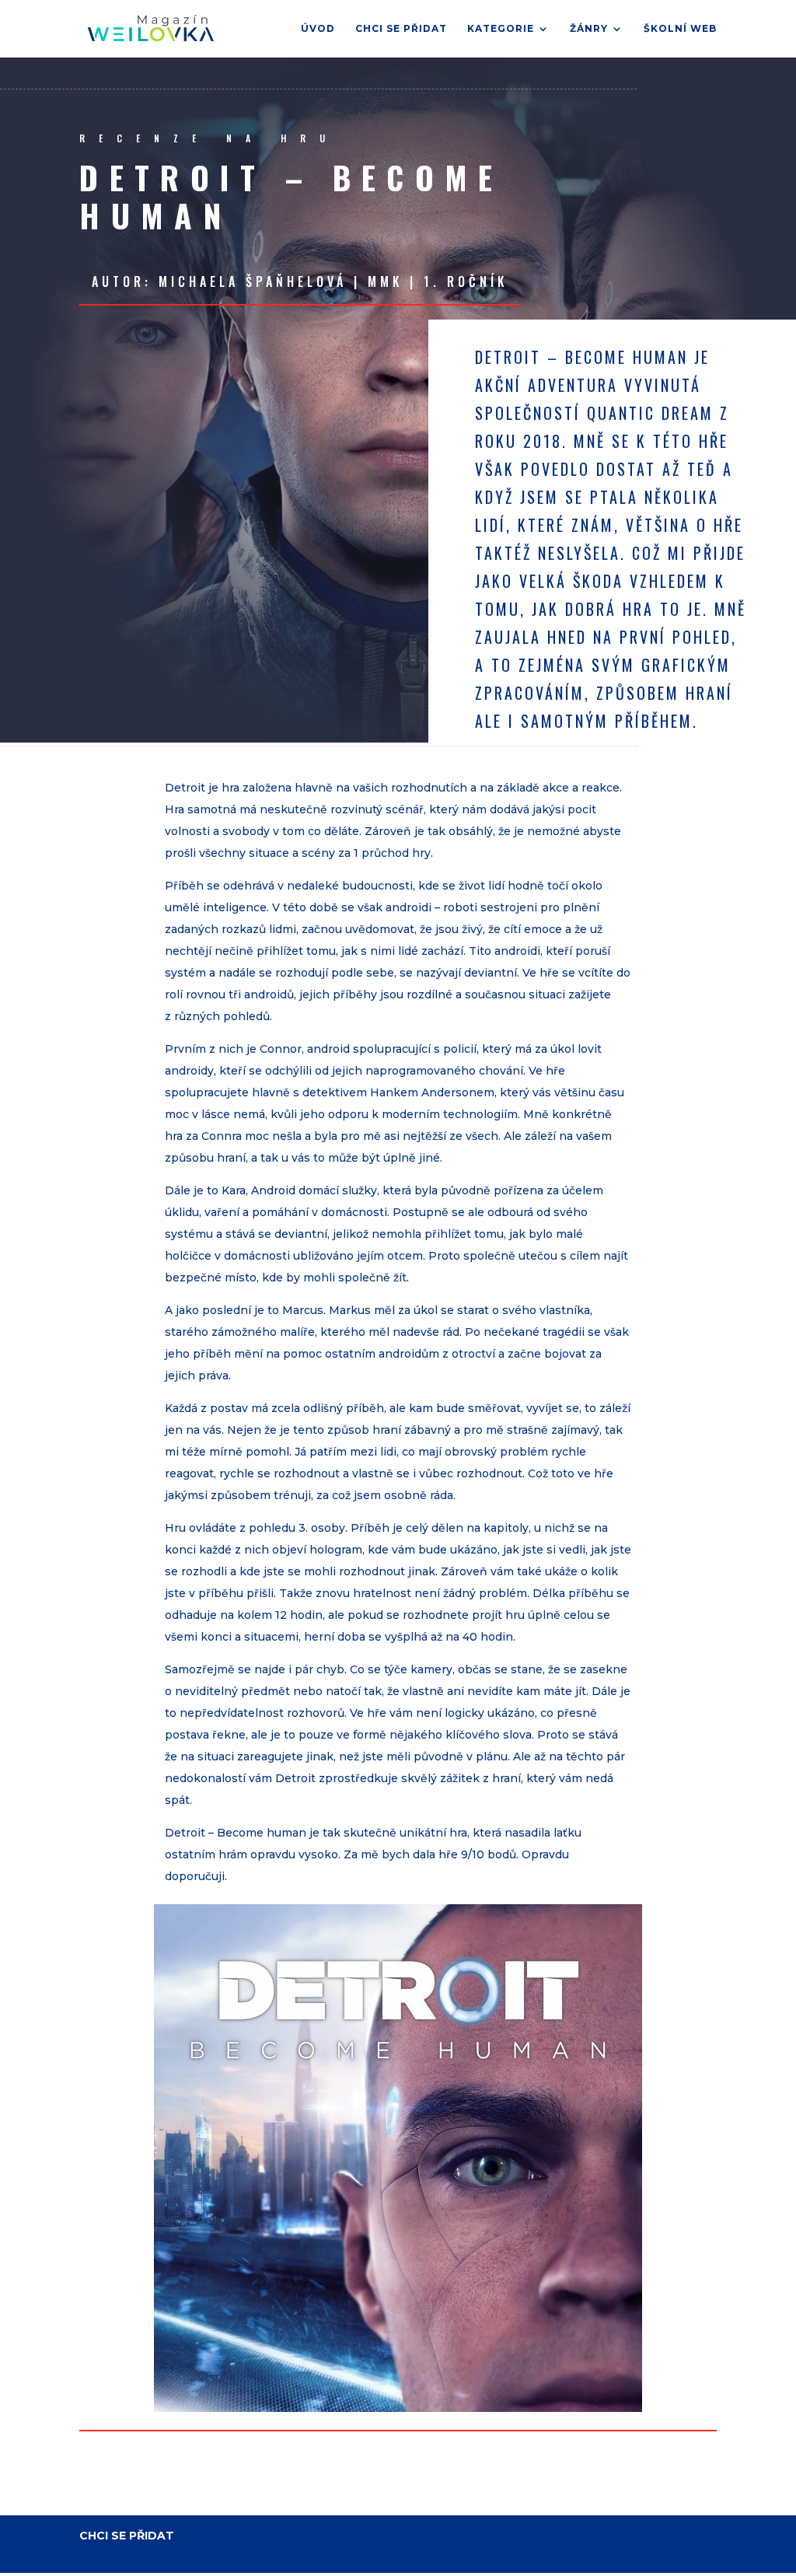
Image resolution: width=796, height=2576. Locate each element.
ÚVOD (318, 29)
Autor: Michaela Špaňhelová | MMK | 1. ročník (300, 281)
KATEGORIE (501, 29)
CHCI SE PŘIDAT (401, 29)
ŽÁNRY (589, 29)
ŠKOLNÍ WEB (680, 29)
